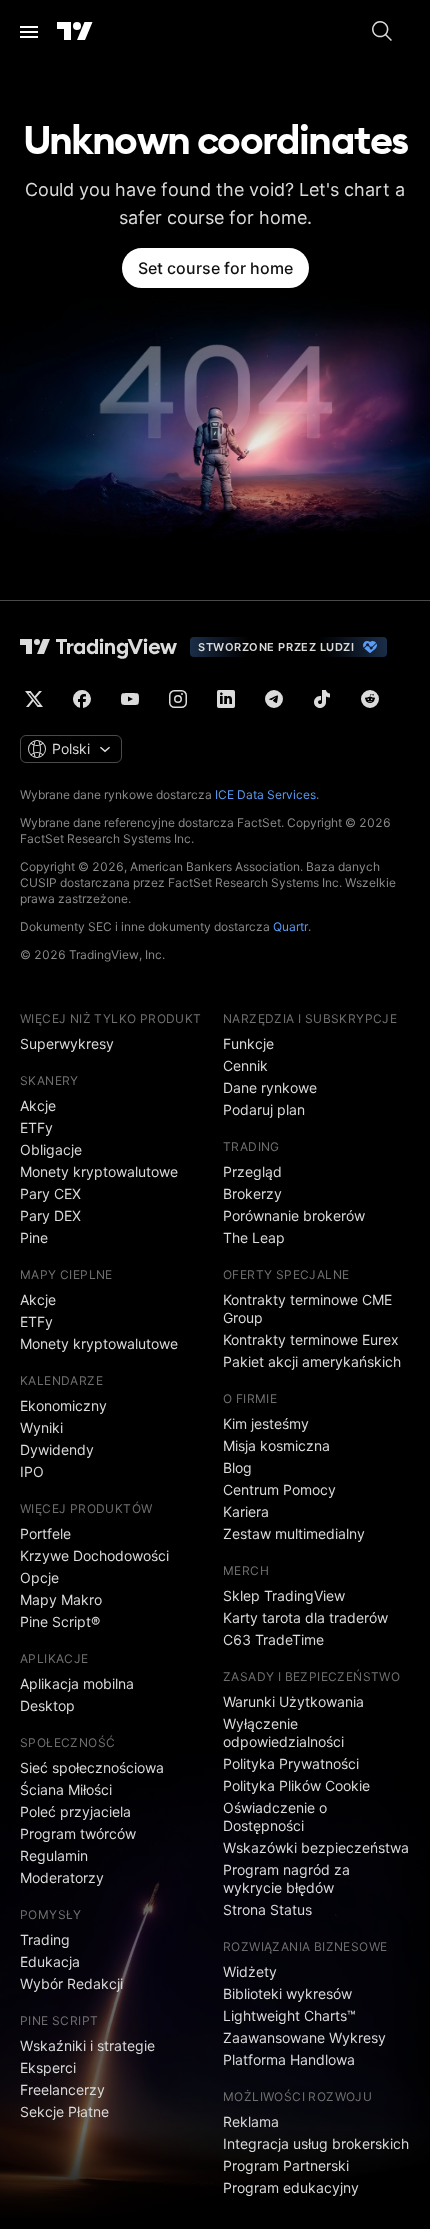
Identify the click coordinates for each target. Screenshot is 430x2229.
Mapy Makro (61, 1599)
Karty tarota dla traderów (305, 1617)
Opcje (39, 1577)
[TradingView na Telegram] (274, 699)
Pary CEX (50, 1193)
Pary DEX (50, 1215)
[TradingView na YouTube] (130, 699)
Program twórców (78, 1833)
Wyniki (41, 1427)
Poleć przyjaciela (75, 1811)
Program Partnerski (286, 2165)
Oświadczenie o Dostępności (275, 1816)
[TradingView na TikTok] (322, 699)
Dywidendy (57, 1449)
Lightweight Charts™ (289, 2015)
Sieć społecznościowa (92, 1767)
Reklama (251, 2121)
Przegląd (252, 1171)
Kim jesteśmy (266, 1423)
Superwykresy (67, 1043)
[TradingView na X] (34, 699)
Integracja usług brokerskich (316, 2143)
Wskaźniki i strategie (87, 2045)
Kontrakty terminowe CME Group (307, 1308)
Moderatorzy (62, 1877)
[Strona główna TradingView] (75, 32)
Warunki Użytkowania (293, 1701)
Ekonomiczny (63, 1405)
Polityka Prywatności (291, 1763)
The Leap (254, 1237)
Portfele (45, 1533)
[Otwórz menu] (29, 32)
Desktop (47, 1705)
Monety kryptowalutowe (99, 1171)
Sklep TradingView (284, 1595)
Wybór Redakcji (71, 1983)
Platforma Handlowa (289, 2059)
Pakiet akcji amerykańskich (312, 1361)
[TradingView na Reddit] (370, 699)
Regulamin (54, 1855)
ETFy (36, 1127)
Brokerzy (252, 1193)
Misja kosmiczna (276, 1445)
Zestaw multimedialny (294, 1533)
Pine (34, 1237)
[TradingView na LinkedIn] (226, 699)
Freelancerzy (62, 2089)
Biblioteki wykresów (287, 1993)
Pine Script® (60, 1621)
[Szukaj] (382, 32)
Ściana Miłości (66, 1789)
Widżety (250, 1971)
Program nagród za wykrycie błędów (286, 1878)
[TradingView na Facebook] (82, 699)
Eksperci (48, 2067)
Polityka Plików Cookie (296, 1785)
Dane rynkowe (270, 1087)
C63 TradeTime (273, 1639)
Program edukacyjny (291, 2187)
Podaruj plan (264, 1109)
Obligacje (51, 1149)
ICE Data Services (265, 794)
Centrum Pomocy (279, 1489)
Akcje (38, 1105)
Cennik (245, 1065)
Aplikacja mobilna (77, 1683)
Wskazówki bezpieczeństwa (316, 1847)
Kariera (246, 1511)
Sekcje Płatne (64, 2111)
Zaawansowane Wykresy (304, 2037)
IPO (32, 1471)
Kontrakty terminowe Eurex (311, 1339)
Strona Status (267, 1909)
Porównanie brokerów (294, 1215)
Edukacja (50, 1961)
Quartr (290, 926)
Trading (45, 1939)
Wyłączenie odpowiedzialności (283, 1732)
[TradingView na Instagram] (178, 699)
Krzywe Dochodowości (94, 1555)
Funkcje (248, 1043)
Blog (237, 1467)
